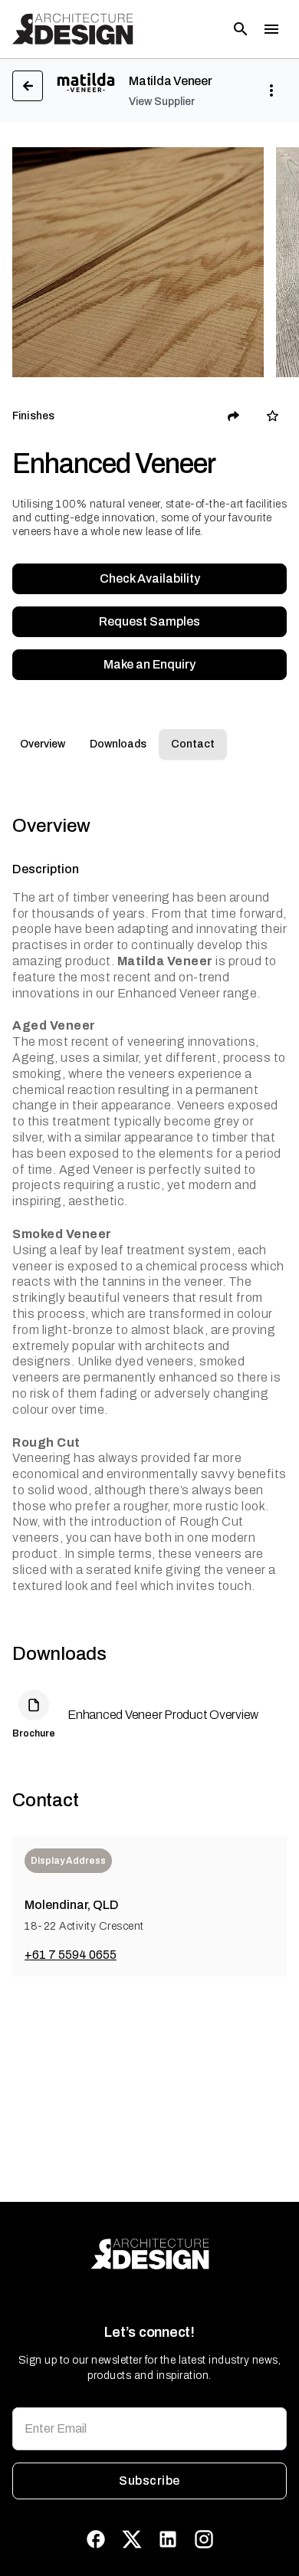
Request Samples (149, 621)
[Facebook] (96, 2539)
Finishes (33, 416)
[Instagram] (204, 2539)
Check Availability (150, 578)
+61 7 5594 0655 (71, 1955)
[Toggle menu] (271, 29)
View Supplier (162, 102)
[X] (132, 2539)
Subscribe (149, 2481)
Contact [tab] (193, 744)
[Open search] (241, 29)
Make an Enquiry (149, 664)
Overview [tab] (43, 744)
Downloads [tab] (118, 744)
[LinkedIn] (168, 2539)
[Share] (234, 416)
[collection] (273, 416)
